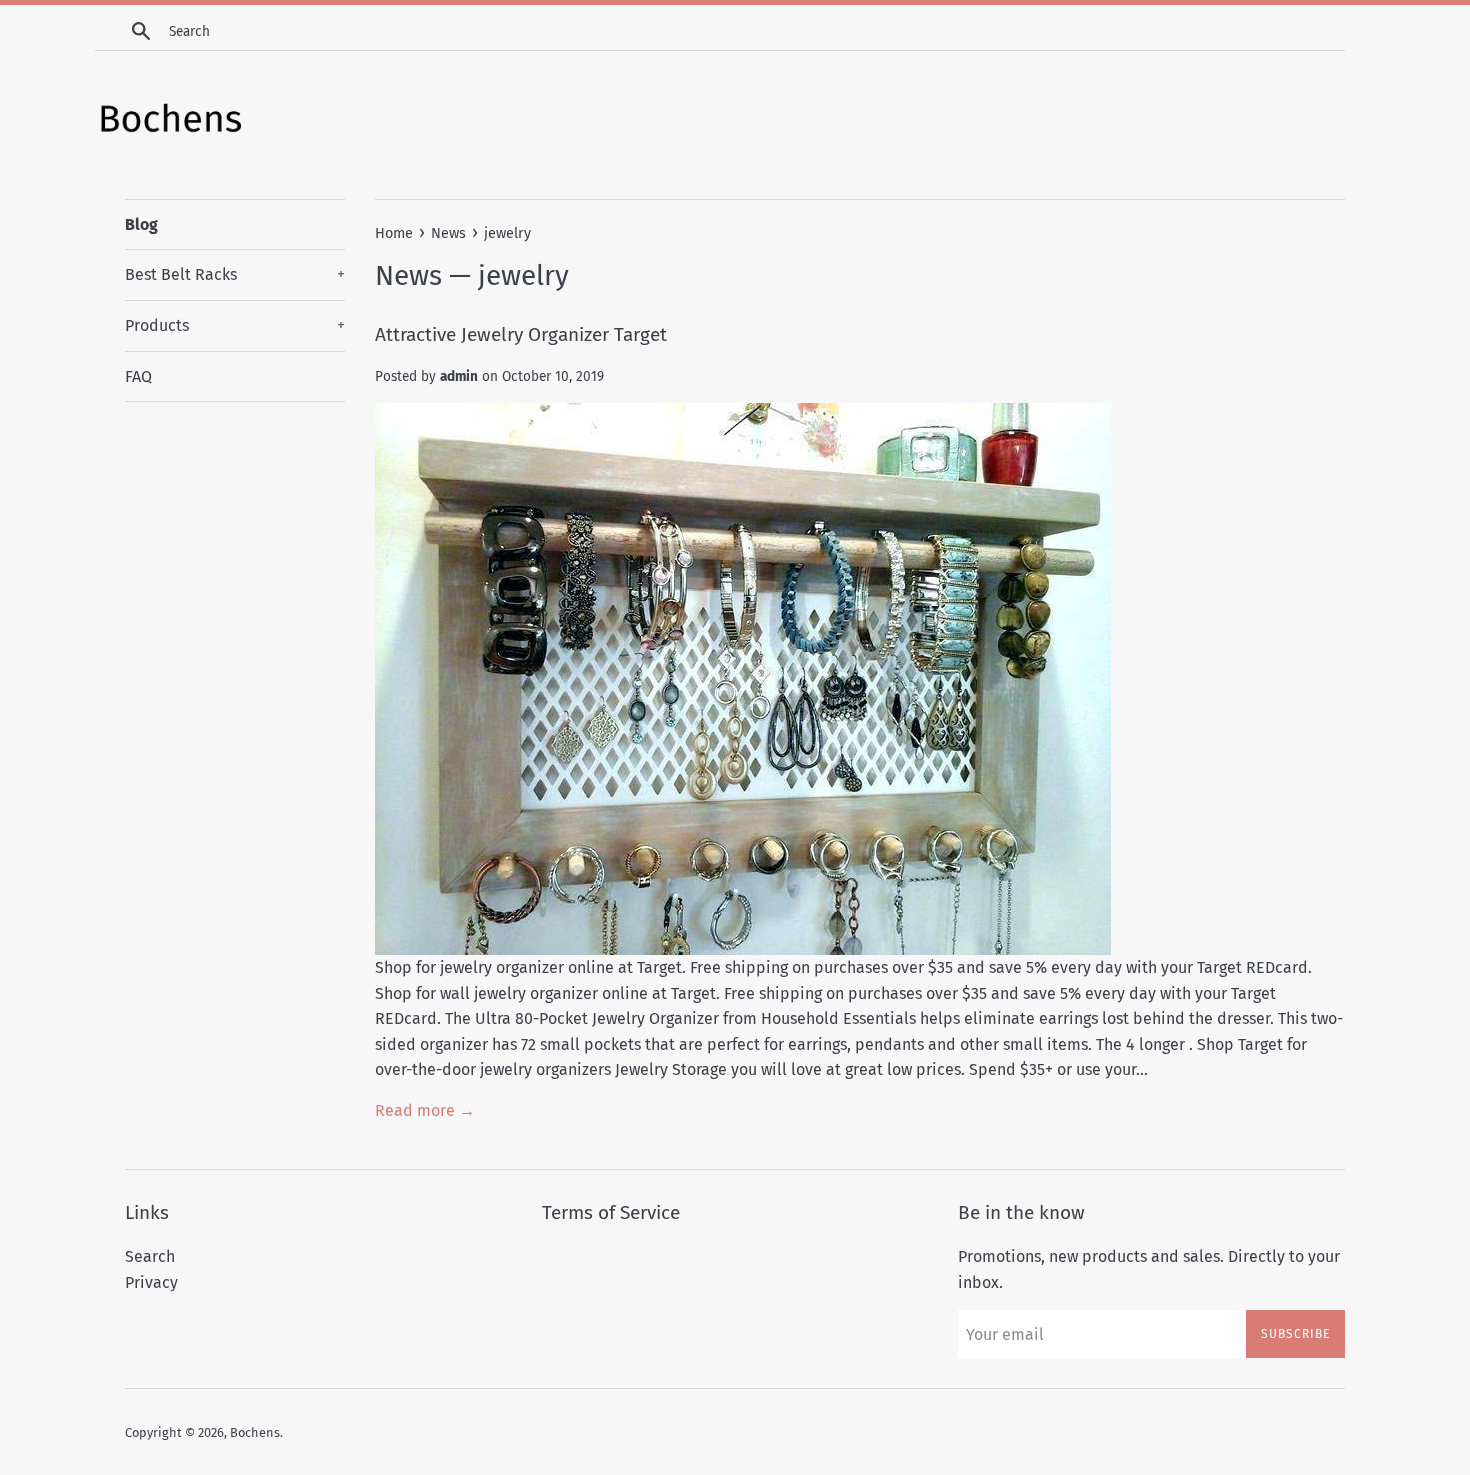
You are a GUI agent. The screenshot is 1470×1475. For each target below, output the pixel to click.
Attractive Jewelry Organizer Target (521, 334)
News (408, 275)
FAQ (138, 376)
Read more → (425, 1110)
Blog (141, 224)
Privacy (151, 1282)
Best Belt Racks (235, 274)
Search (150, 1256)
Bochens (255, 1432)
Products (235, 325)
